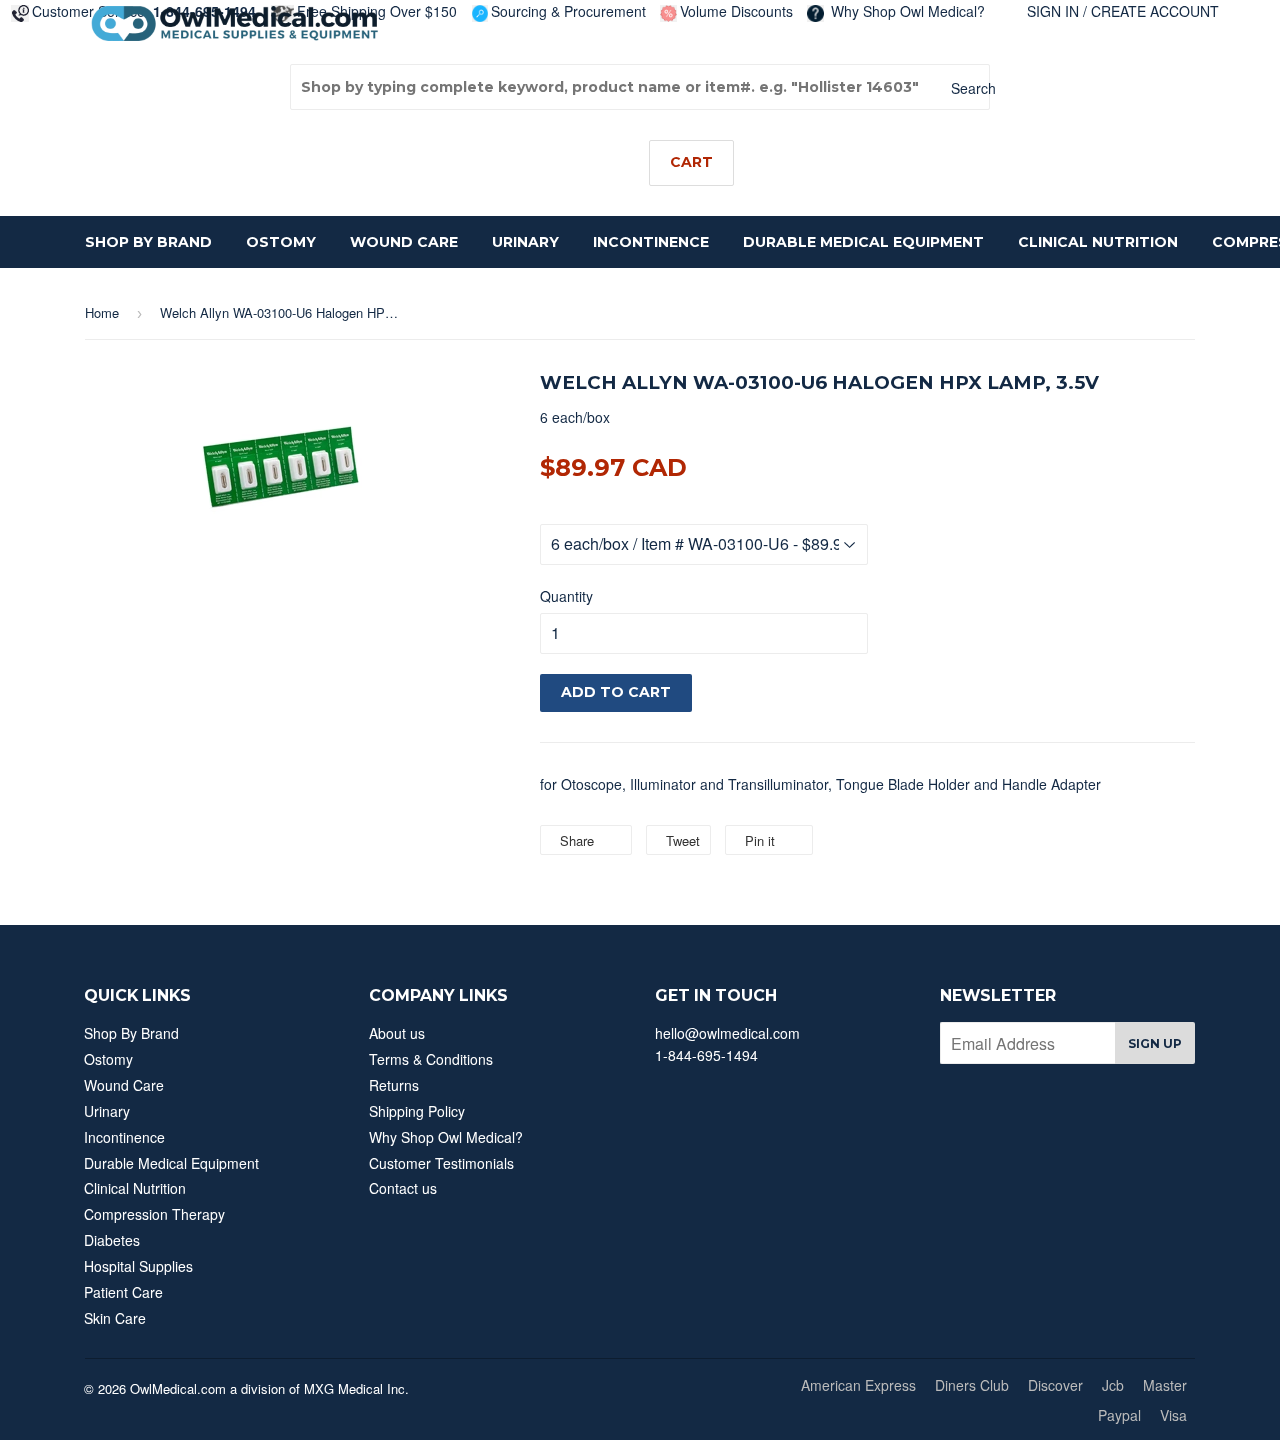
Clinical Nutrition (1098, 242)
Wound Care (404, 242)
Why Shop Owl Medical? (906, 11)
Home (102, 312)
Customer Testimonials (441, 1163)
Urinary (525, 242)
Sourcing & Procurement (568, 11)
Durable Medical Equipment (863, 242)
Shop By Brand (148, 242)
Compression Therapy (154, 1214)
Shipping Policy (417, 1111)
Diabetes (112, 1240)
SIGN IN (1053, 11)
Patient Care (123, 1292)
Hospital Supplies (138, 1266)
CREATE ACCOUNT (1155, 11)
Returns (394, 1085)
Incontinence (651, 242)
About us (397, 1033)
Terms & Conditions (431, 1059)
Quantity (566, 596)
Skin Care (115, 1318)
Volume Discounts (736, 11)
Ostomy (281, 242)
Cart (691, 162)
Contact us (403, 1188)
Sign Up (1155, 1043)
